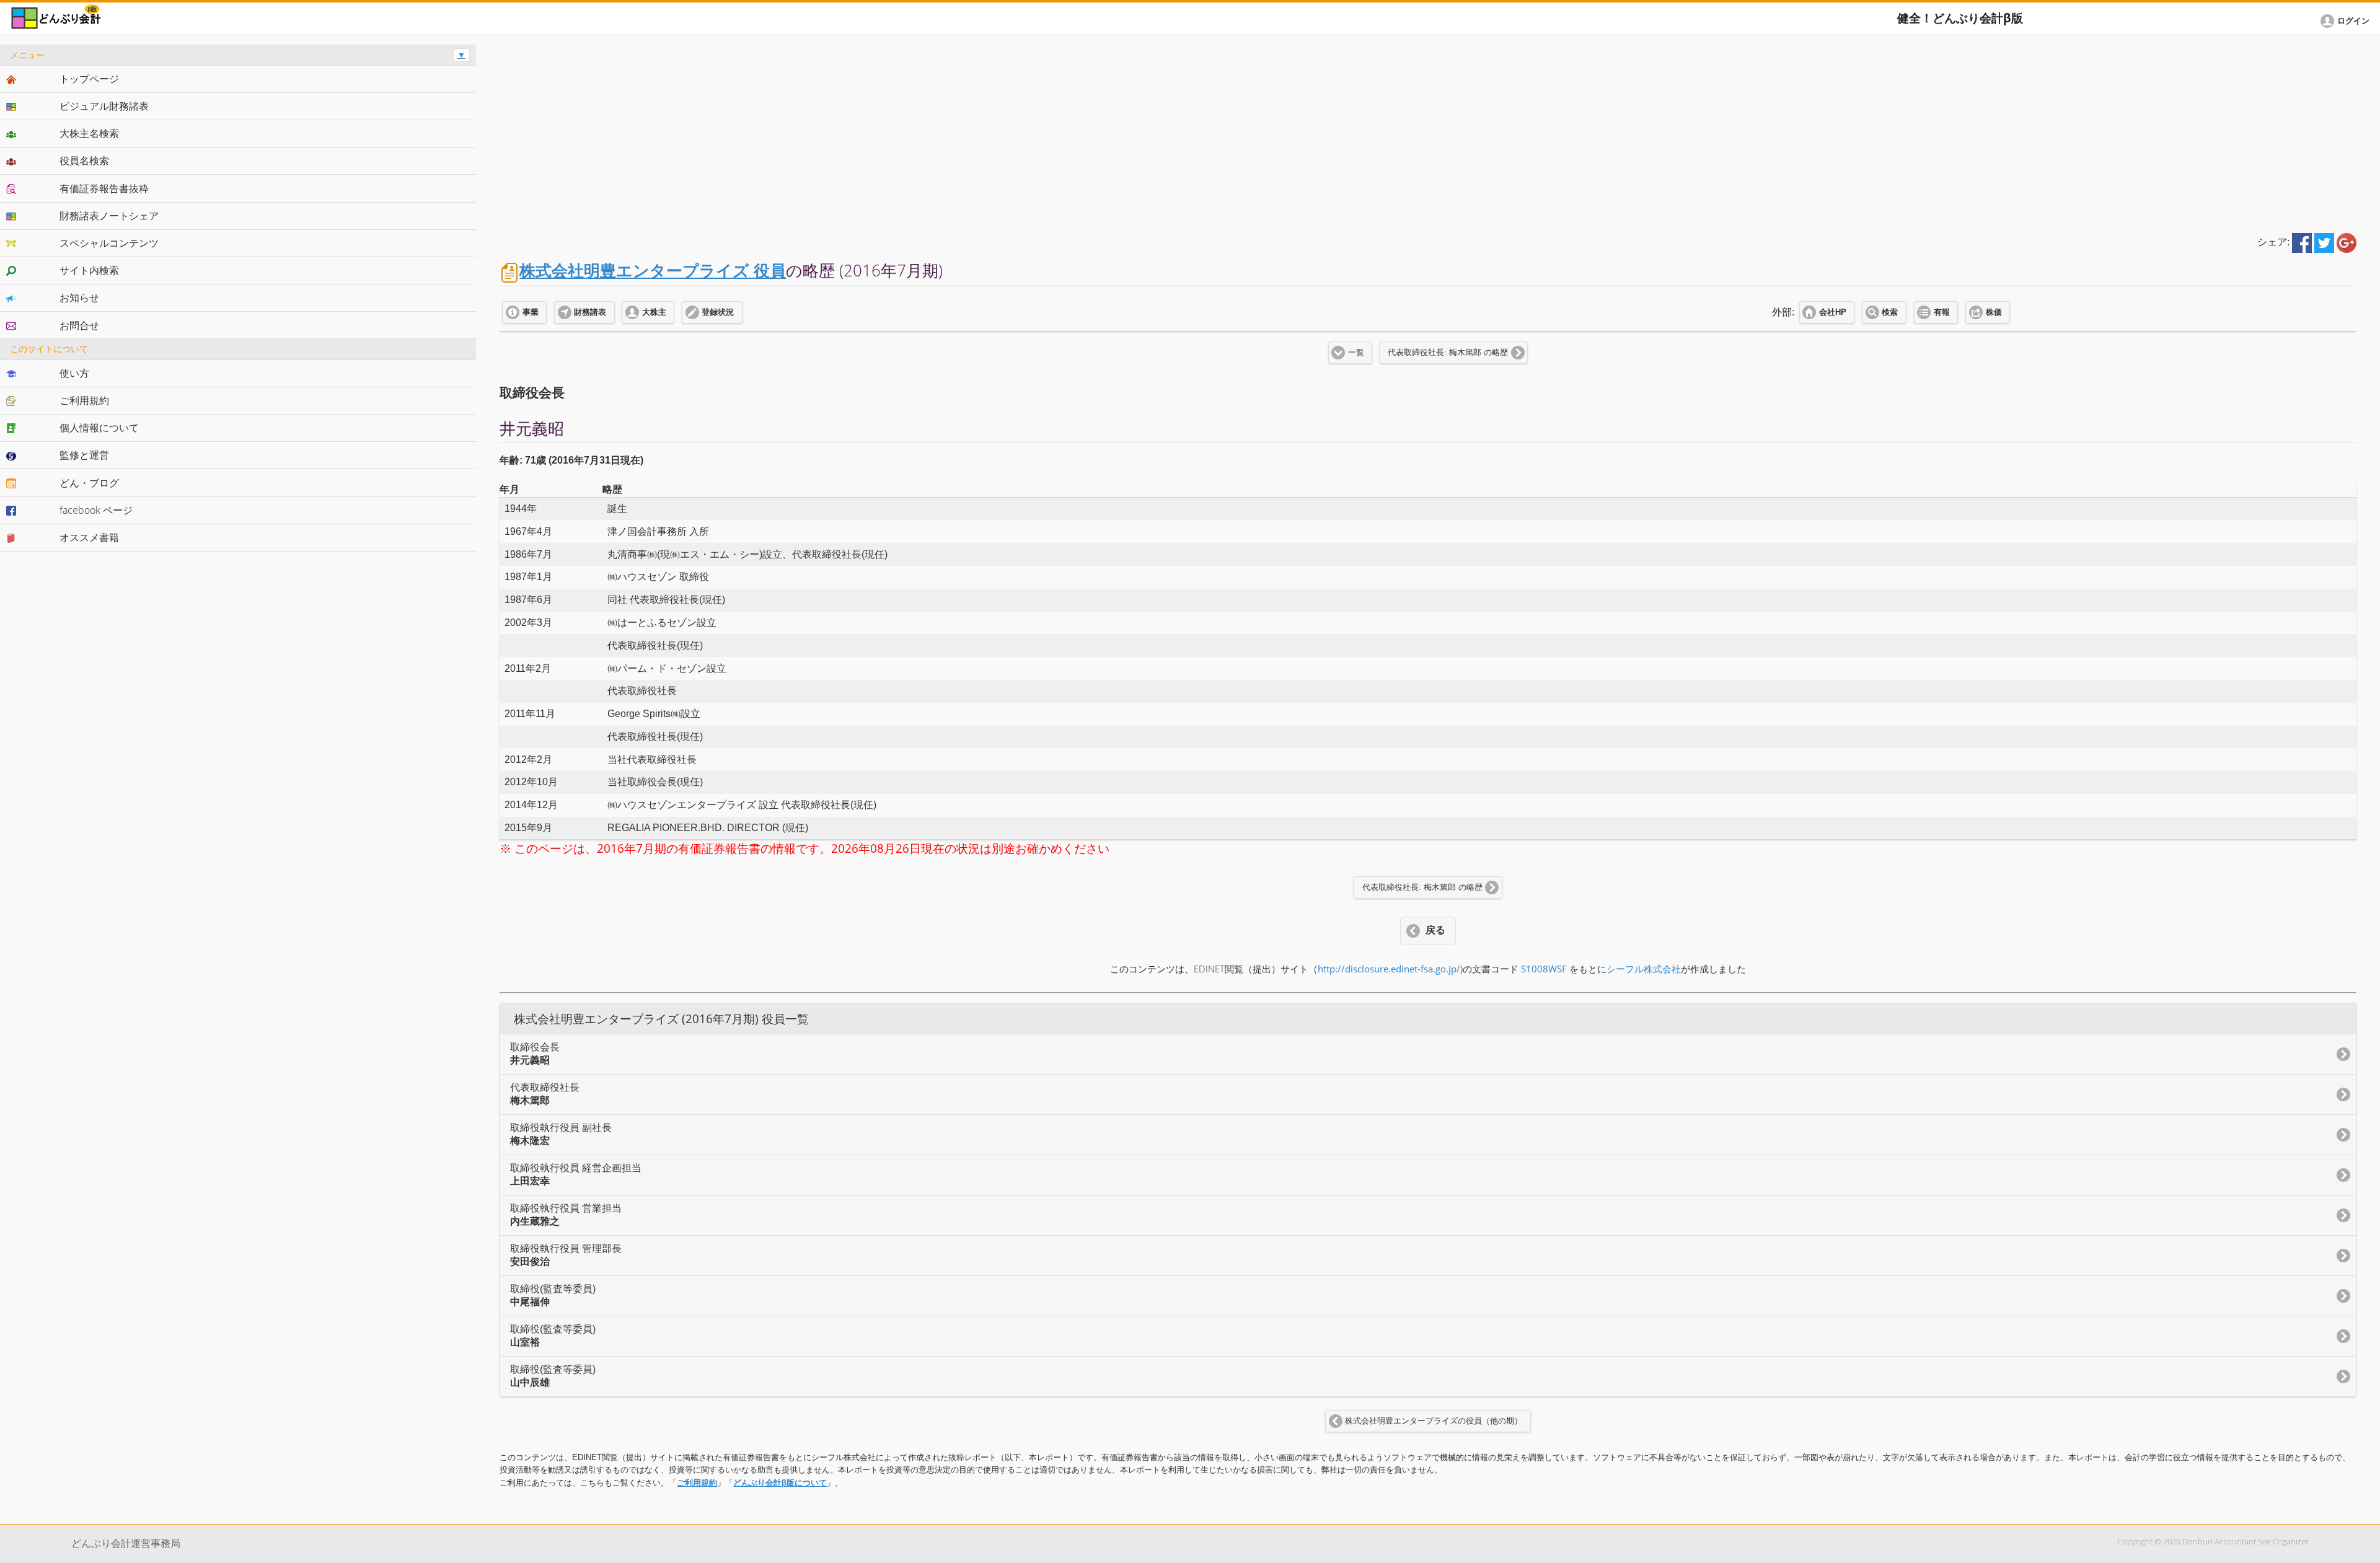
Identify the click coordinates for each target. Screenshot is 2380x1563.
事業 (531, 312)
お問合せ (79, 325)
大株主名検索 (89, 133)
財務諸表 (590, 312)
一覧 (1356, 353)
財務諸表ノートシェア (109, 216)
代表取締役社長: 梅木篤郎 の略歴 (1448, 353)
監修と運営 (84, 455)
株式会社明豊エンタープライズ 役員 (653, 271)
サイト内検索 (89, 270)
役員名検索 (84, 161)
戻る (1435, 930)
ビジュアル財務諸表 (104, 106)
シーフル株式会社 (1644, 969)
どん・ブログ (89, 483)
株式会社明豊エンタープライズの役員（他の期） (1434, 1421)
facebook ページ (96, 510)
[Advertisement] (1428, 131)
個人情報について (99, 428)
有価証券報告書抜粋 (104, 188)
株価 (1994, 312)
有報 (1942, 312)
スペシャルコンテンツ (109, 243)
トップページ (89, 79)
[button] (2347, 21)
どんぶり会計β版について (780, 1483)
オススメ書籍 (89, 537)
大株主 (654, 312)
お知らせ (79, 297)
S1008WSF (1544, 969)
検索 (1890, 312)
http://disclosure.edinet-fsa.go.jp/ (1389, 969)
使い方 (74, 373)
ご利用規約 (697, 1483)
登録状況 (718, 312)
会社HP (1833, 312)
